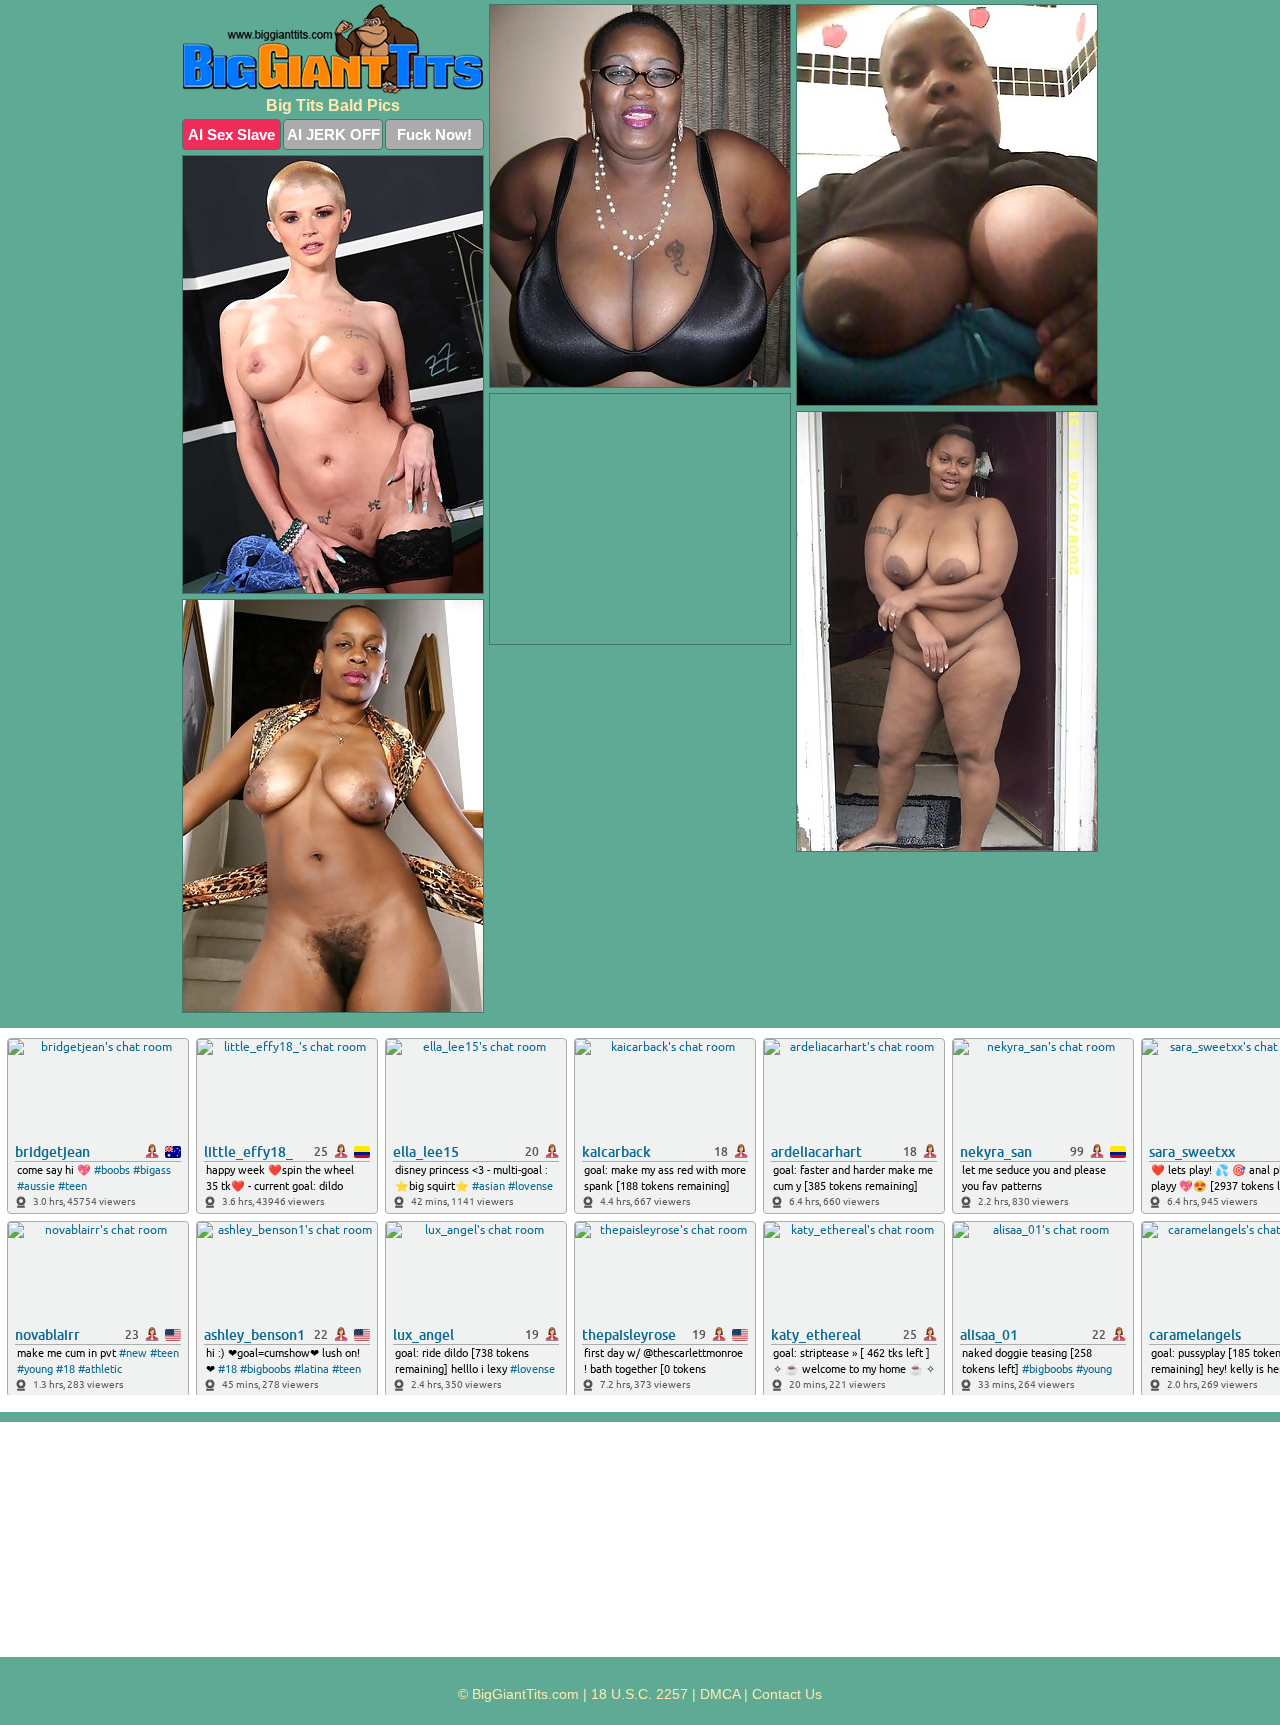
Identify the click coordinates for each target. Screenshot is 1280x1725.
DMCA (720, 1694)
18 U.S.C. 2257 (639, 1694)
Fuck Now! (434, 134)
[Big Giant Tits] (333, 49)
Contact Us (787, 1694)
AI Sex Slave (231, 134)
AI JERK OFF (333, 134)
